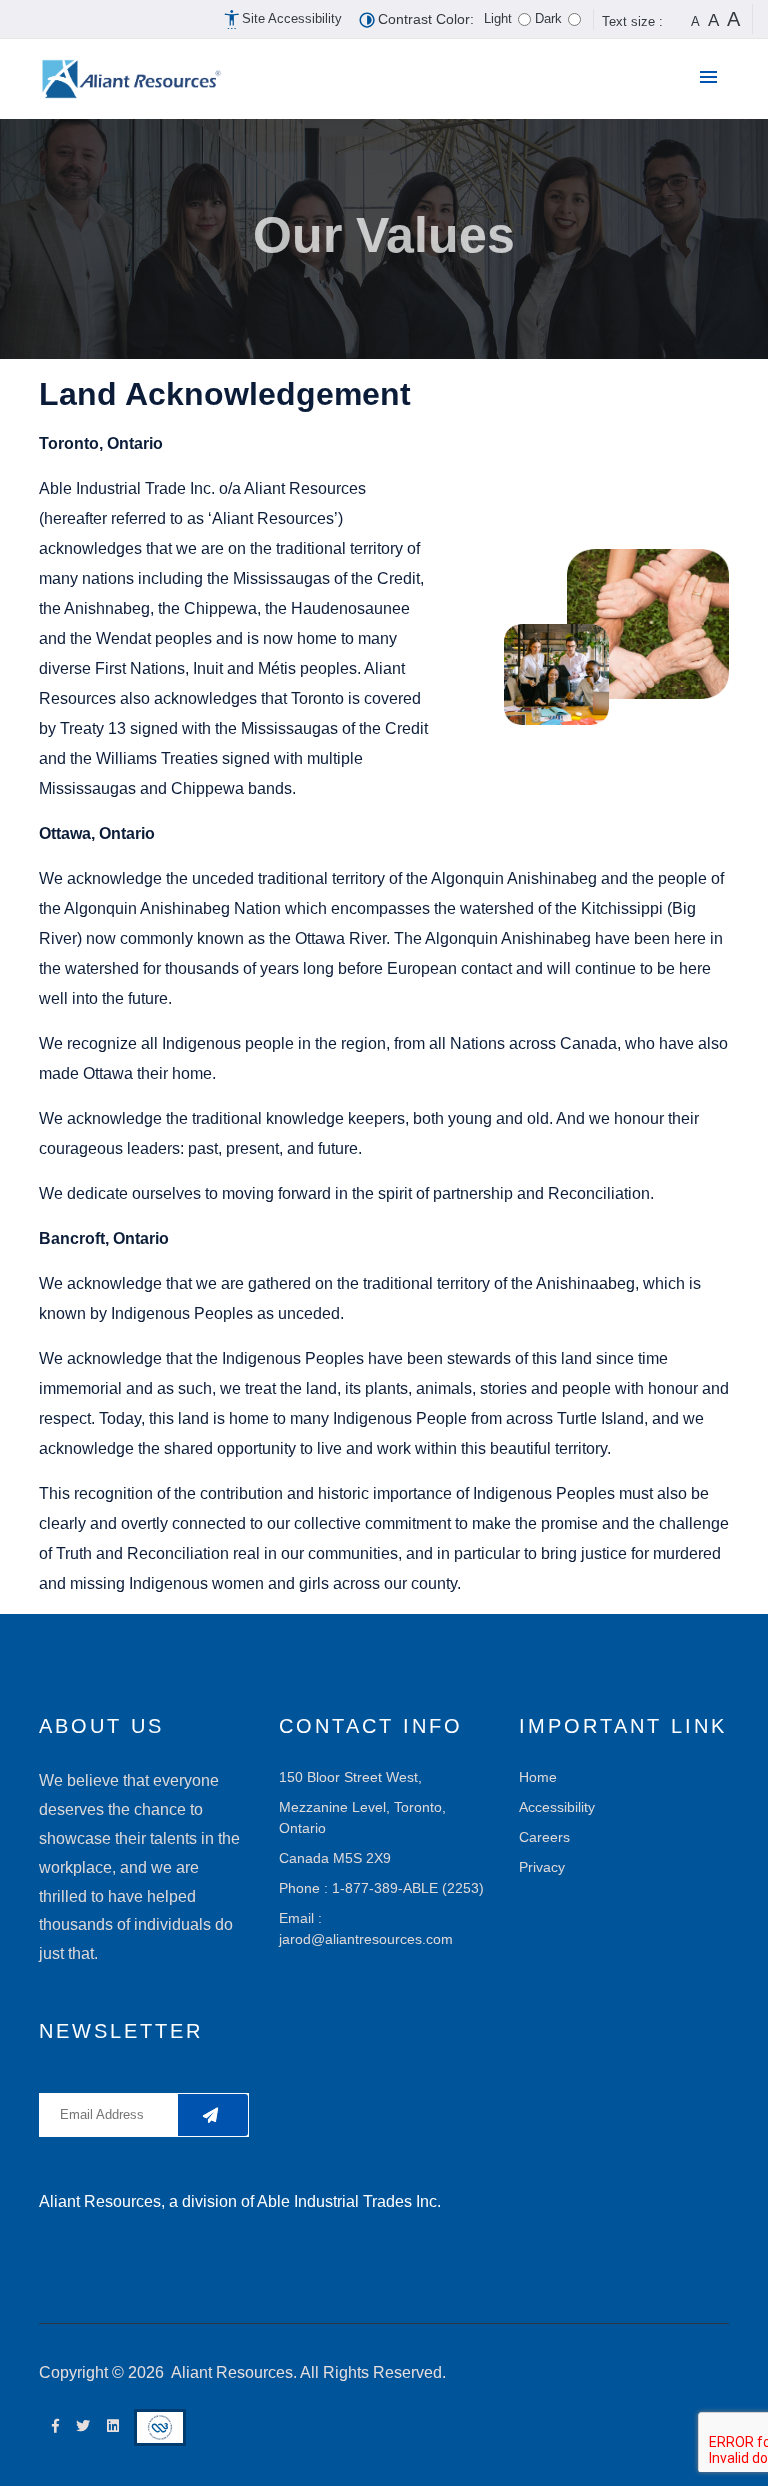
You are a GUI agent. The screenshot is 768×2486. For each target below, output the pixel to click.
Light (498, 18)
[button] (713, 78)
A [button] (695, 21)
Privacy (542, 1867)
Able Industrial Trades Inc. (349, 2201)
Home (538, 1777)
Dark (548, 18)
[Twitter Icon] (78, 2426)
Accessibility (557, 1807)
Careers (544, 1837)
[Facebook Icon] (51, 2426)
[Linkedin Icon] (108, 2426)
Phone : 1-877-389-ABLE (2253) (381, 1888)
